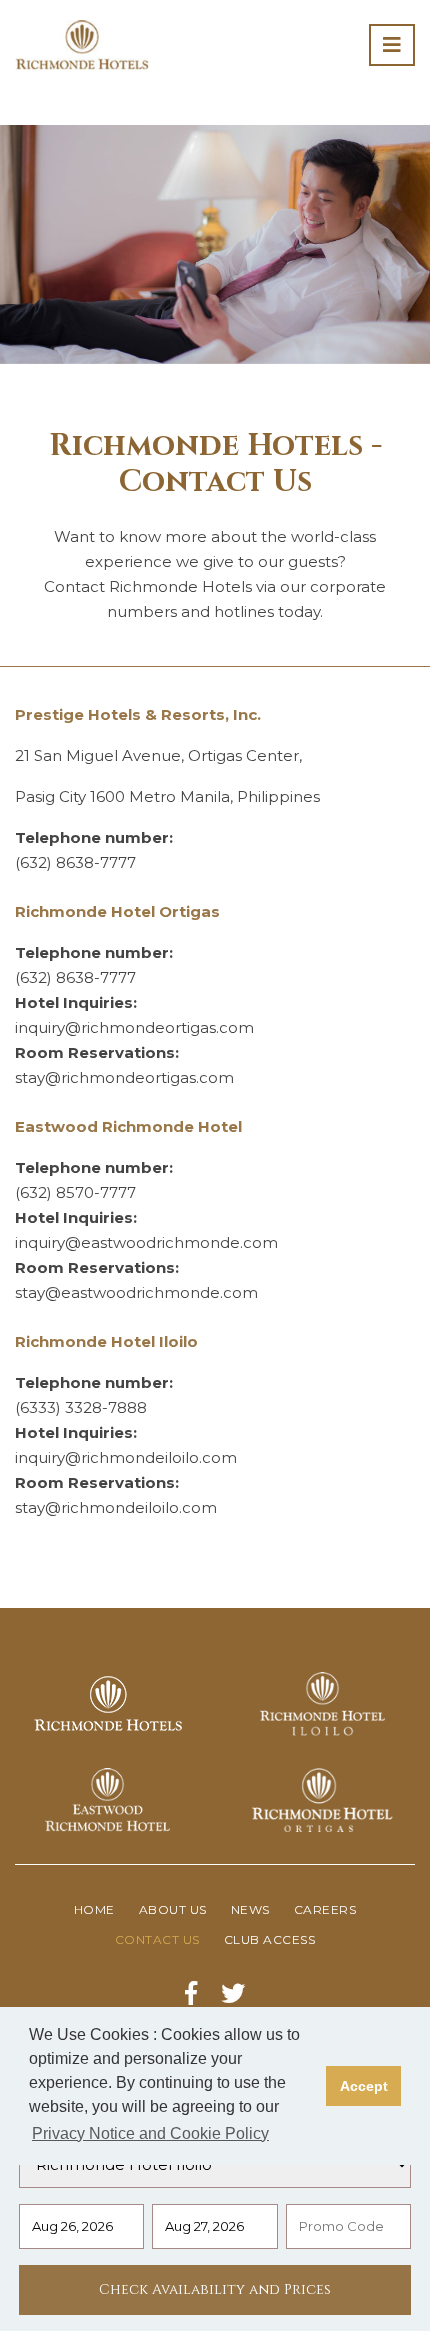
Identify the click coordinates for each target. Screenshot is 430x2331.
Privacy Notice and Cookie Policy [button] (150, 2133)
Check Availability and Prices (215, 2289)
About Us (173, 1909)
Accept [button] (364, 2086)
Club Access (270, 1939)
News (250, 1909)
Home (94, 1909)
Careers (325, 1909)
